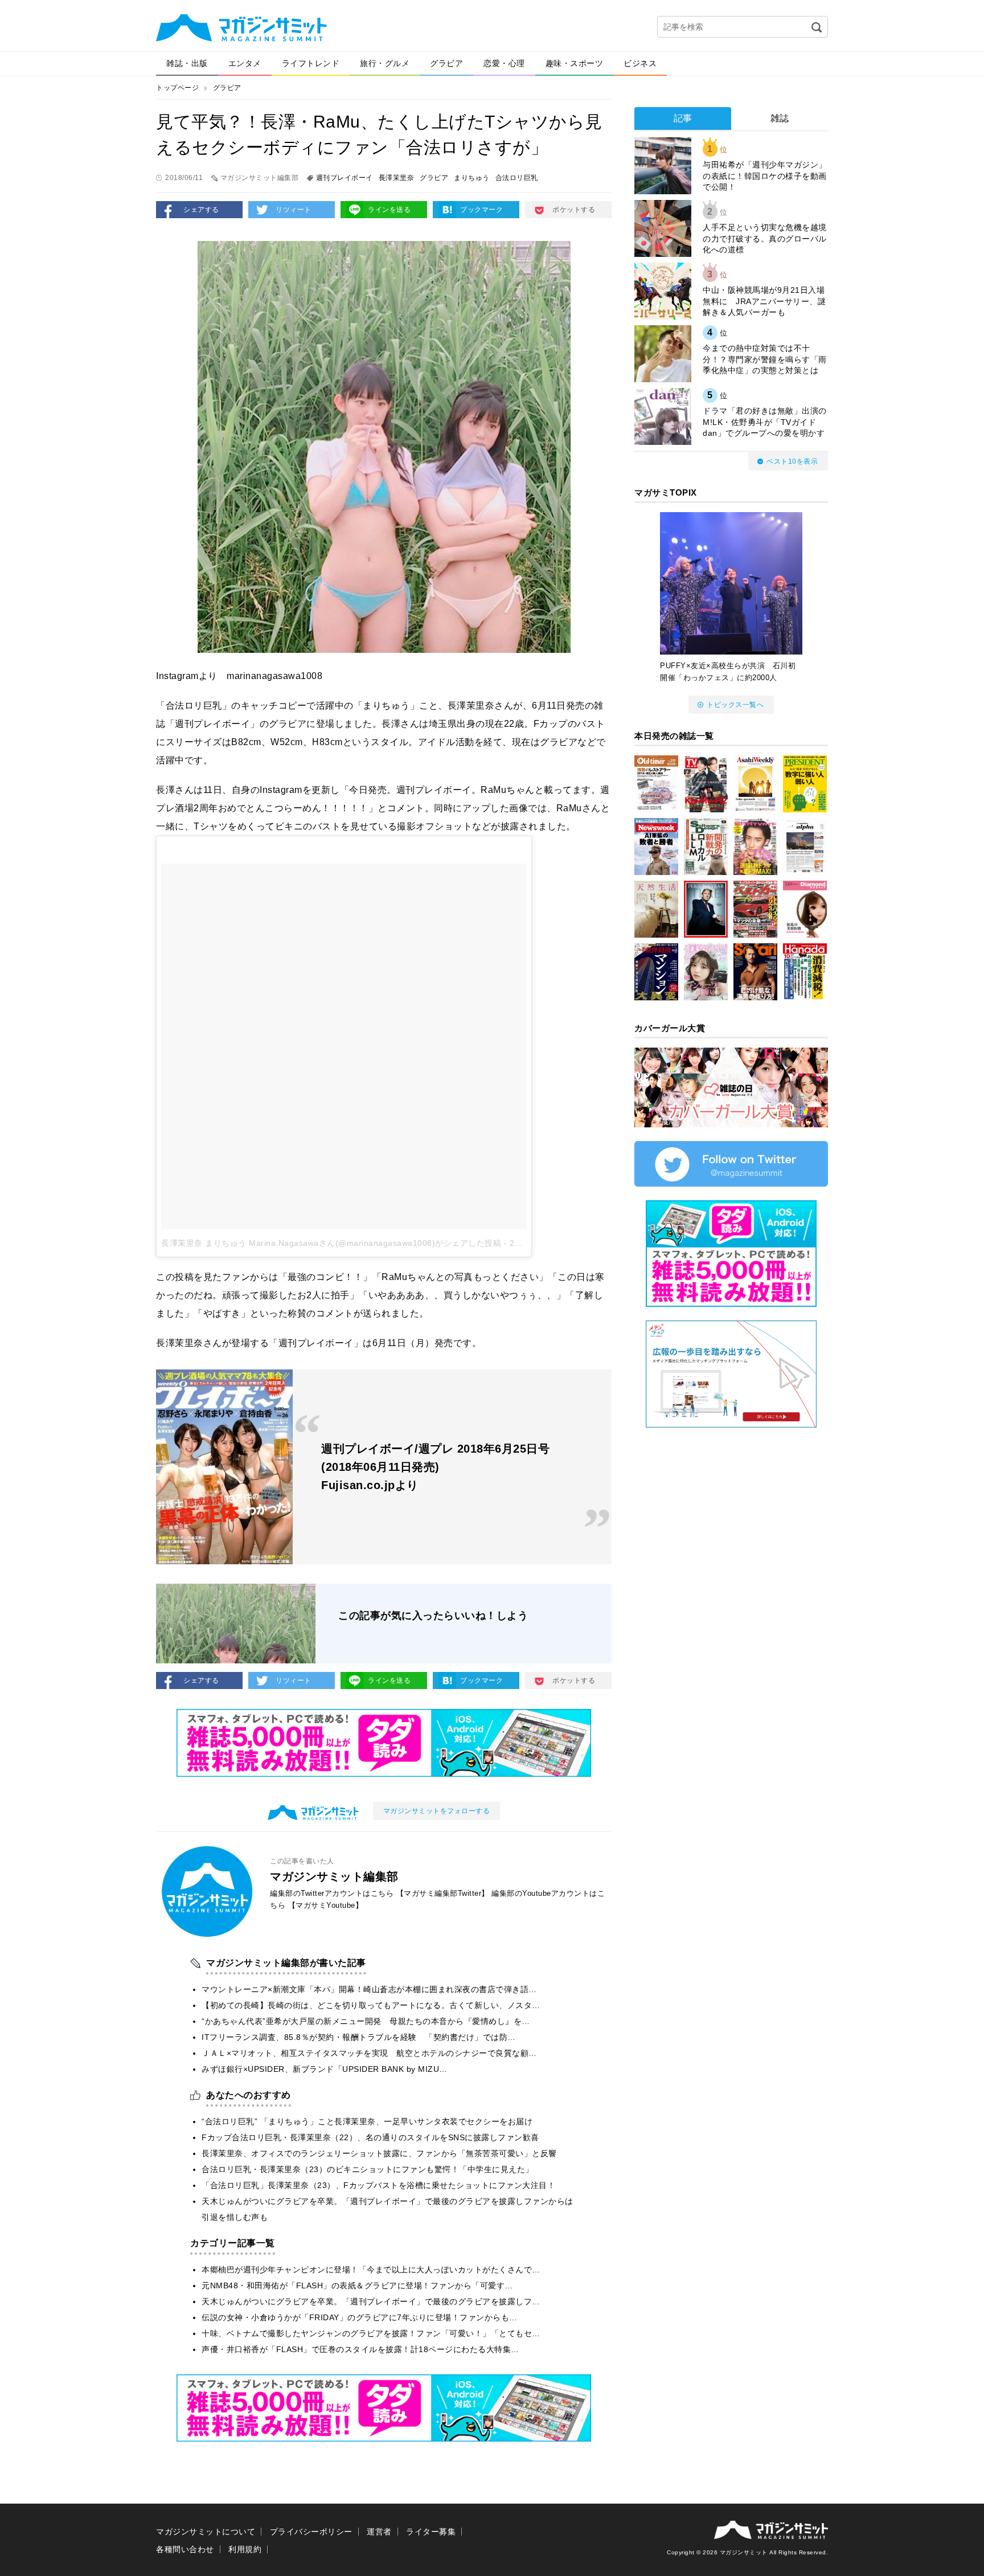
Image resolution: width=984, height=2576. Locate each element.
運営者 (379, 2532)
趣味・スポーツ (575, 63)
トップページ (177, 88)
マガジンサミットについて (206, 2532)
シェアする (201, 210)
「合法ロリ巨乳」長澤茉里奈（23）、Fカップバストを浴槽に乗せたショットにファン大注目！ (378, 2185)
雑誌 (780, 118)
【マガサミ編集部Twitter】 (443, 1893)
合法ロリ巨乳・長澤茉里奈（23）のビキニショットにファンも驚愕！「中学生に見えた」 (368, 2169)
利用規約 (245, 2549)
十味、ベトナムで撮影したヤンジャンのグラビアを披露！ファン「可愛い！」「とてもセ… (371, 2333)
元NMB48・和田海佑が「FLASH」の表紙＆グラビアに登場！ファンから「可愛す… (357, 2285)
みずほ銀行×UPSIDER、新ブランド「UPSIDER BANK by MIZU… (325, 2069)
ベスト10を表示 (792, 461)
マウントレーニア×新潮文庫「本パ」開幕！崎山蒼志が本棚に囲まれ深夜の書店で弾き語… (369, 1989)
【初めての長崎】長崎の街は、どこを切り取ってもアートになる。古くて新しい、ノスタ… (371, 2005)
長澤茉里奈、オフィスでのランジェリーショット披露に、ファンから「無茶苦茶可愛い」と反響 (379, 2153)
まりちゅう (472, 178)
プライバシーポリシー (311, 2532)
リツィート (294, 210)
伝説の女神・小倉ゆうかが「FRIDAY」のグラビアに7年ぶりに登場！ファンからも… (360, 2317)
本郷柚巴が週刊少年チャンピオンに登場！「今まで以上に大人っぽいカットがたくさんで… (371, 2270)
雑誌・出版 (187, 63)
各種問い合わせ (185, 2549)
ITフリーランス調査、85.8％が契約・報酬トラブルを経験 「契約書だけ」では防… (359, 2037)
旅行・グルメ (385, 63)
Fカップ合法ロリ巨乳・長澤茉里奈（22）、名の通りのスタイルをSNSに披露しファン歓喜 (370, 2137)
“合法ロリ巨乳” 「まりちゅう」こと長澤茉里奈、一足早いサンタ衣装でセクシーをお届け (367, 2121)
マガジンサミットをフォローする (437, 1811)
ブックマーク (481, 210)
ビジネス (640, 63)
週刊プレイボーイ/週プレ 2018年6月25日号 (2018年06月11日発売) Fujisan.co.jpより (435, 1467)
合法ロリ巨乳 (517, 178)
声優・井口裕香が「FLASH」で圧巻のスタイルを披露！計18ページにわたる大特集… (360, 2349)
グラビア (446, 63)
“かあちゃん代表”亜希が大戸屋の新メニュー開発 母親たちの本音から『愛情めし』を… (366, 2021)
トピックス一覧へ (735, 705)
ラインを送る (389, 210)
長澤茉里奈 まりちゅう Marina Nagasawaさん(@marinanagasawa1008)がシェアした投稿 (331, 1243)
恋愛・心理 (504, 63)
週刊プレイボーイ (345, 178)
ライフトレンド (311, 63)
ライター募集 (431, 2532)
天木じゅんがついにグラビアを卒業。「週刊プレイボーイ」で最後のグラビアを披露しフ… (371, 2301)
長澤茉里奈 (397, 178)
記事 (683, 118)
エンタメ (245, 63)
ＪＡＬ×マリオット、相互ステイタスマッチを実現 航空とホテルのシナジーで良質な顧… (369, 2053)
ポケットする (574, 210)
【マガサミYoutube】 (326, 1905)
